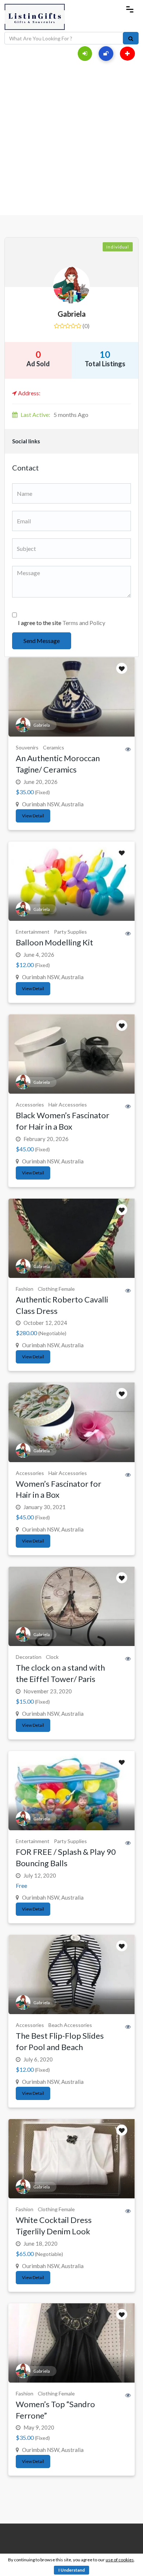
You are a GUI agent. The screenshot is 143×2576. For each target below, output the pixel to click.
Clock (52, 1657)
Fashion (25, 1289)
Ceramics (54, 747)
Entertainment (33, 932)
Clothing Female (56, 1289)
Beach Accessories (70, 2025)
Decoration (29, 1657)
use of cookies (120, 2560)
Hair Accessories (68, 1104)
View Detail (33, 816)
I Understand (71, 2570)
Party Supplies (70, 932)
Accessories (30, 1104)
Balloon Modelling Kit (54, 942)
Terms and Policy (84, 623)
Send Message (42, 641)
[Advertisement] (71, 140)
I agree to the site (62, 623)
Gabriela (72, 314)
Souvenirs (27, 747)
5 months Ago (54, 415)
